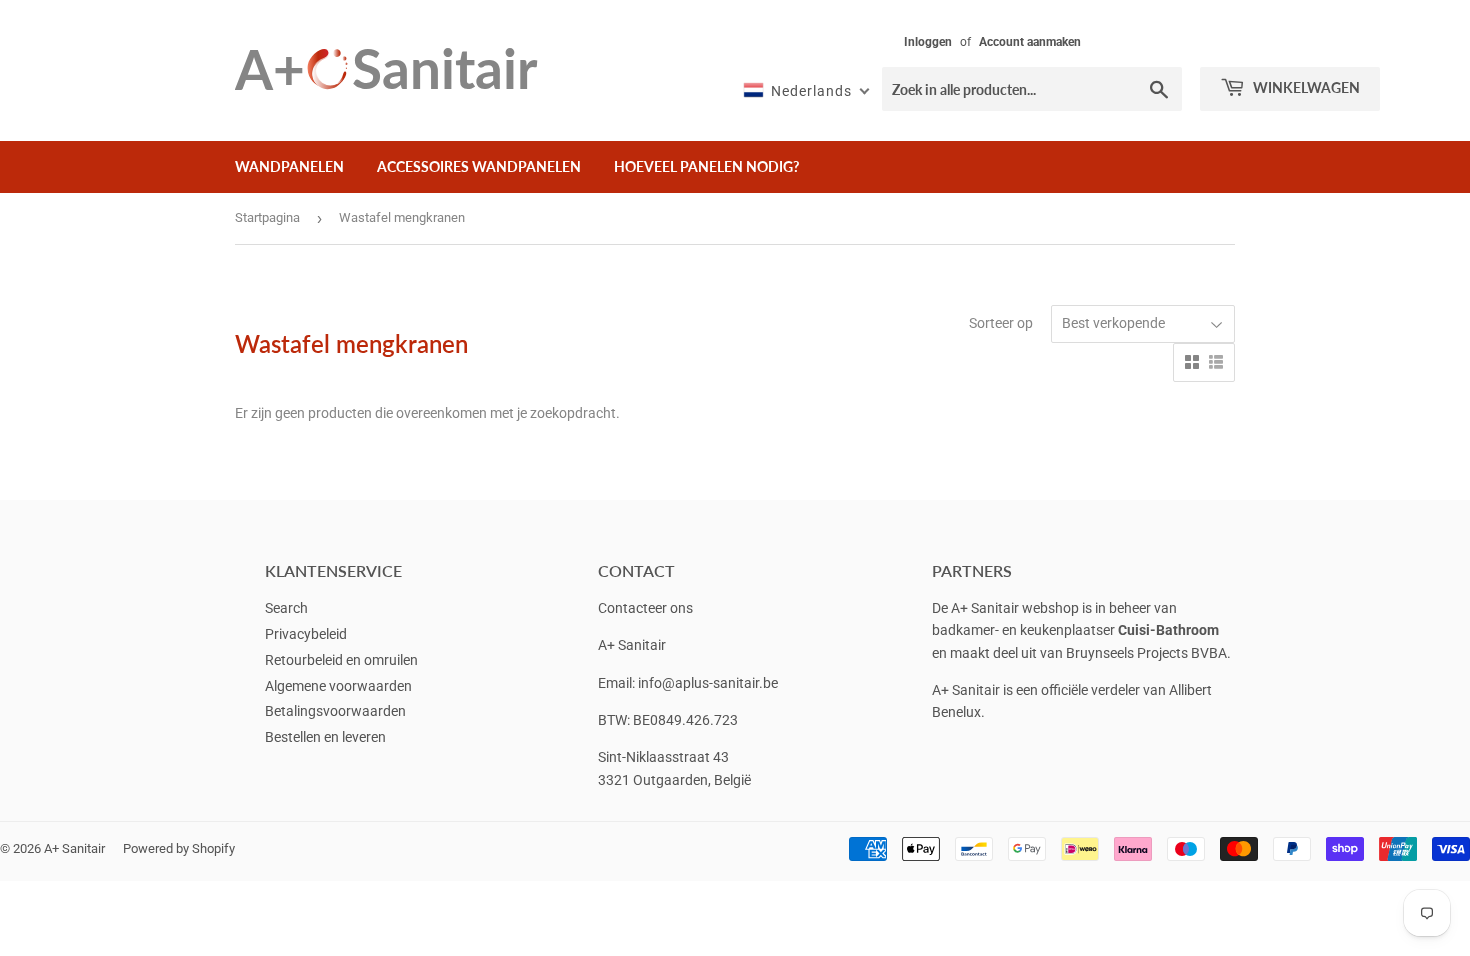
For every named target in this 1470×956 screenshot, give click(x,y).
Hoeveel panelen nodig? (706, 166)
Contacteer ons (645, 608)
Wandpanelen (289, 166)
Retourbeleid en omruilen (341, 660)
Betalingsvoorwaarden (335, 711)
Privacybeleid (306, 634)
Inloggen (928, 42)
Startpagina (267, 217)
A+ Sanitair (74, 848)
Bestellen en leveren (325, 737)
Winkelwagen (1305, 87)
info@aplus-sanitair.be (708, 683)
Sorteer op (1001, 323)
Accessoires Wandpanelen (479, 166)
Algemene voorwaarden (338, 686)
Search (286, 608)
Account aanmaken (1030, 42)
